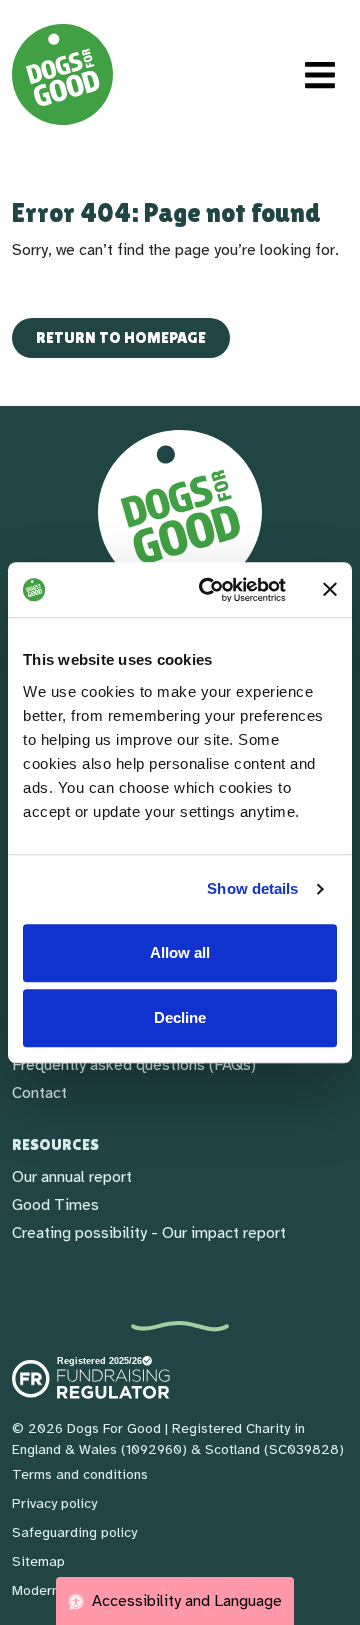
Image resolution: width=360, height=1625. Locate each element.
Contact (39, 1093)
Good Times (55, 1205)
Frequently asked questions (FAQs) (134, 1065)
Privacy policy (54, 1503)
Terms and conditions (80, 1474)
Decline (180, 1017)
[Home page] (62, 74)
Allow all (180, 952)
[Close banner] (330, 590)
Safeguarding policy (74, 1532)
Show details (252, 888)
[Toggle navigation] (320, 75)
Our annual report (72, 1177)
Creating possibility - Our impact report (149, 1233)
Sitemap (38, 1561)
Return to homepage (121, 337)
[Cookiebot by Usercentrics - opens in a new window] (211, 590)
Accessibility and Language (185, 1601)
